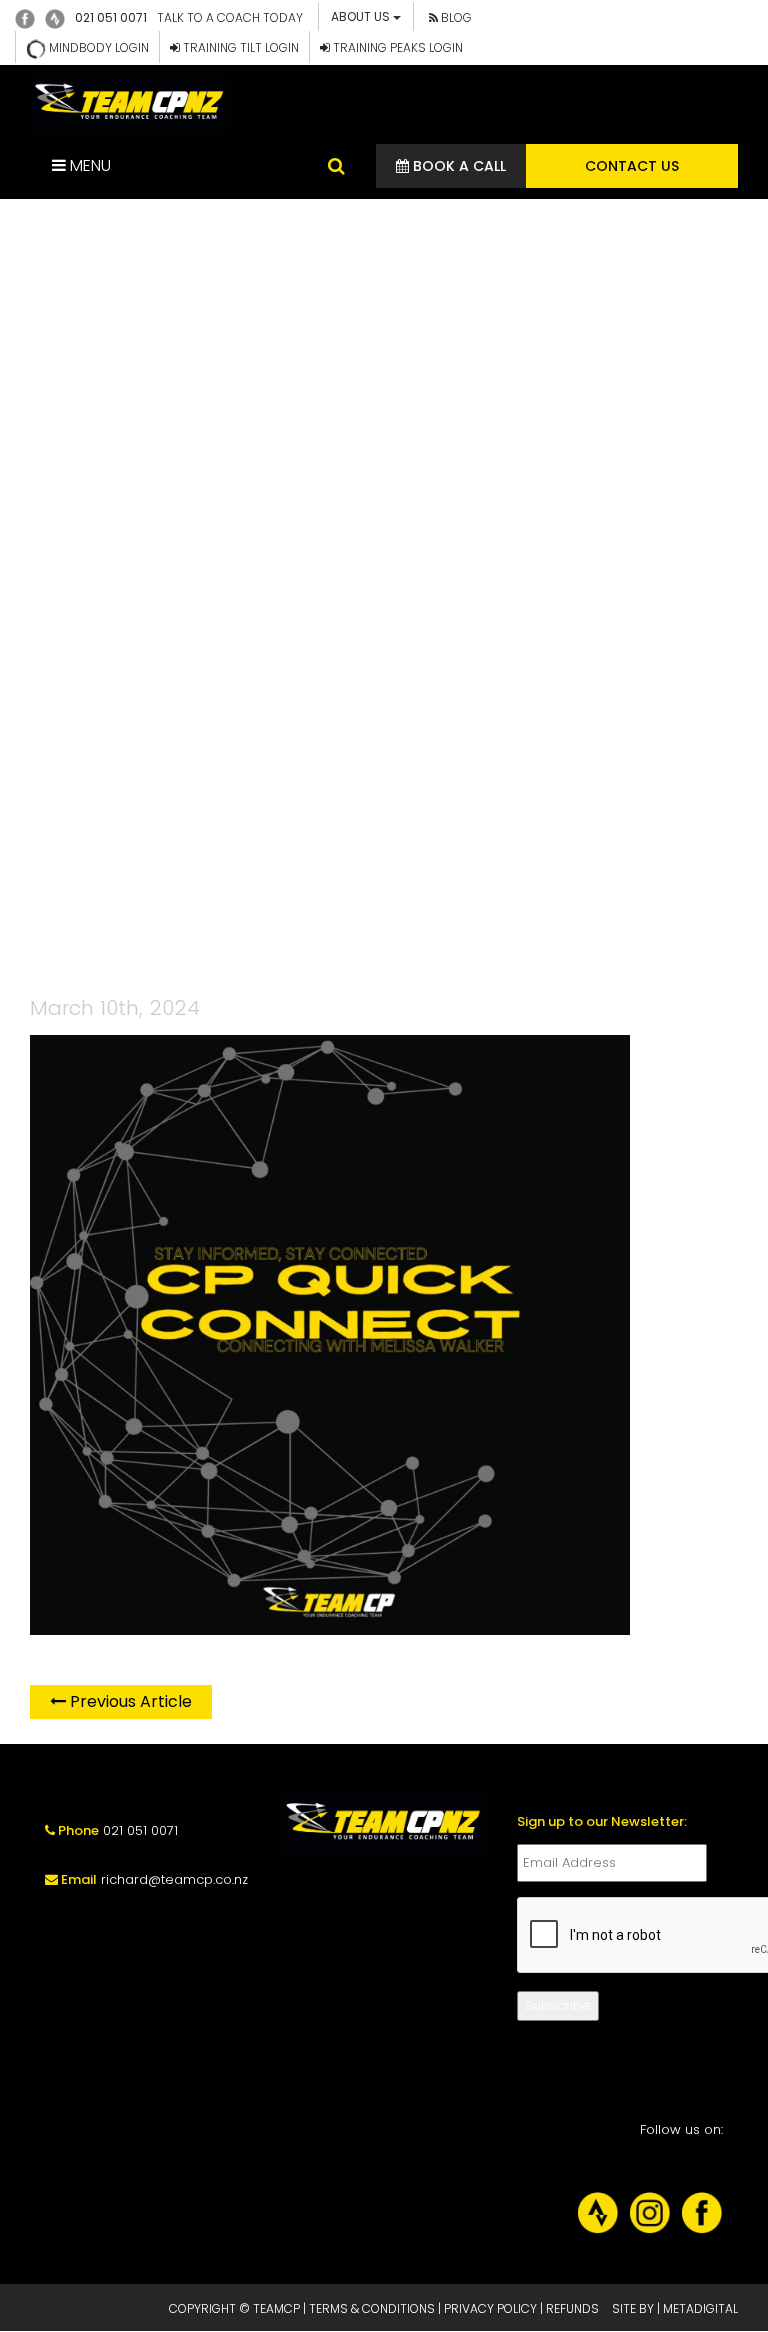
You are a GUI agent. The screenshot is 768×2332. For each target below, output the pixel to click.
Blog (455, 17)
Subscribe (558, 2005)
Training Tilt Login (239, 47)
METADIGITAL (700, 2308)
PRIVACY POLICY (490, 2308)
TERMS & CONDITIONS (372, 2308)
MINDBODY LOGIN (97, 47)
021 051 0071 (111, 17)
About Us (362, 16)
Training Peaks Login (396, 47)
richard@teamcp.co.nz (174, 1879)
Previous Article (129, 1701)
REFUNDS (572, 2308)
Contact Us (632, 166)
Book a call (457, 166)
